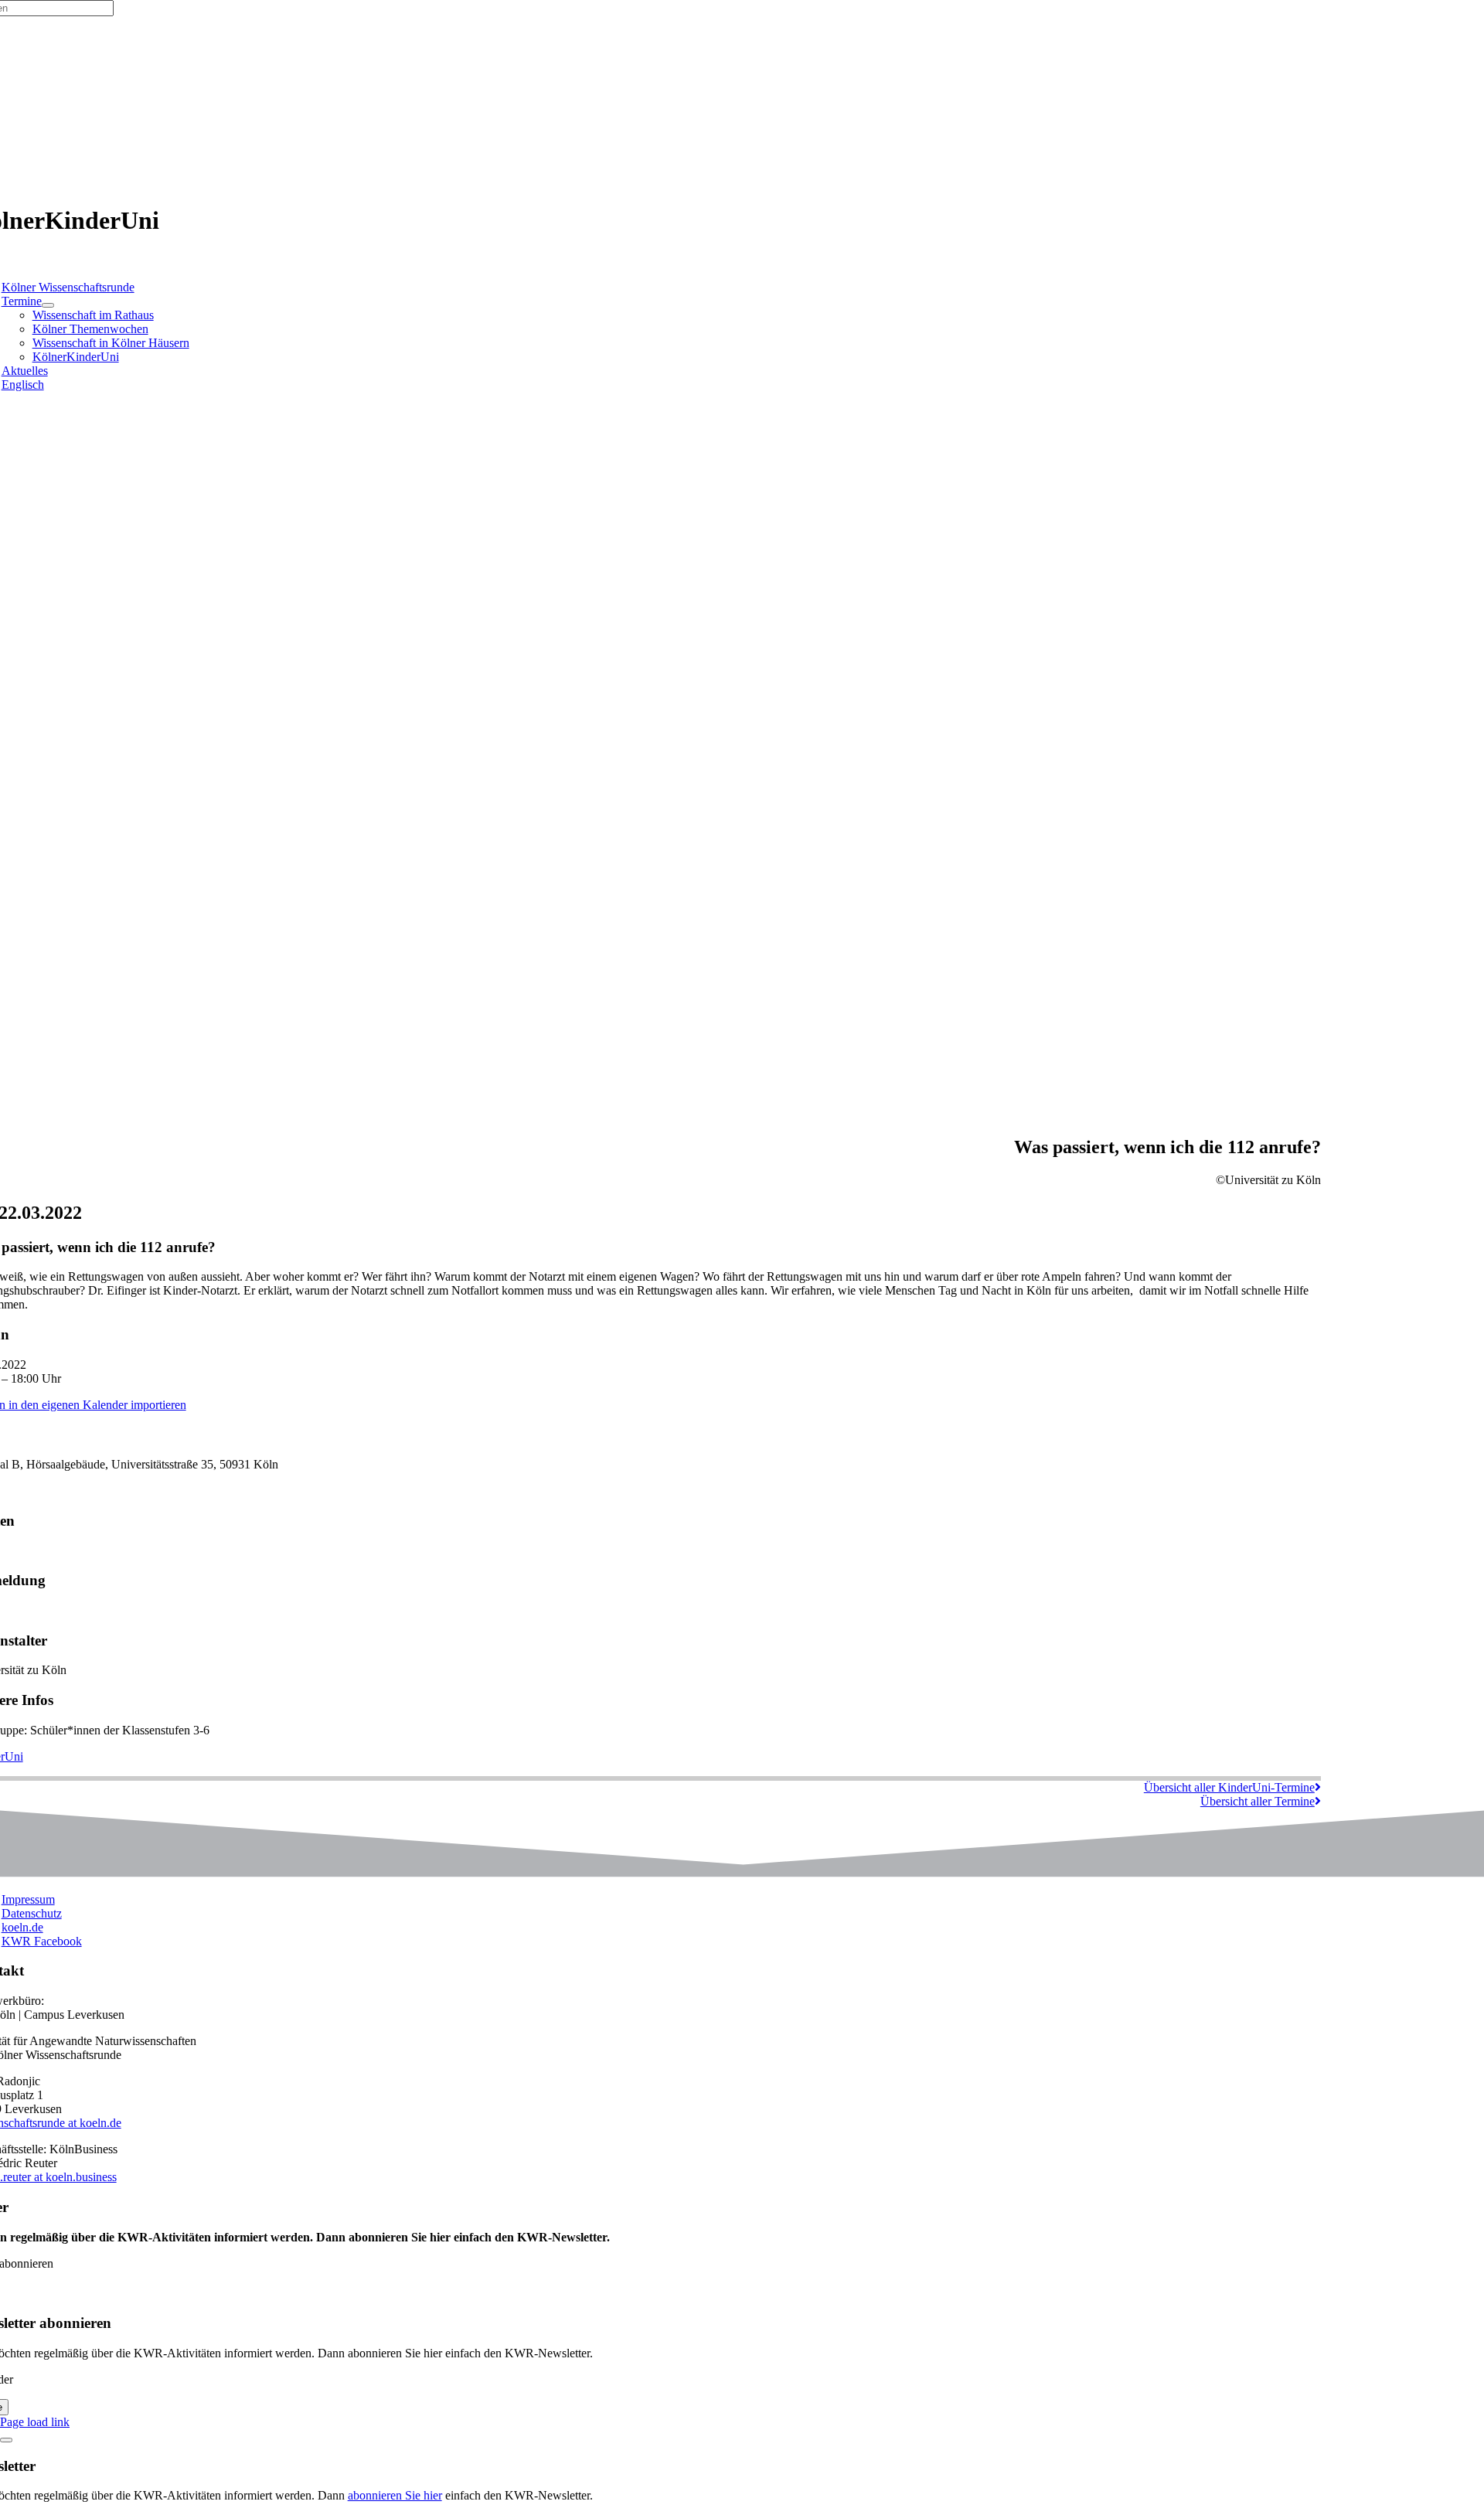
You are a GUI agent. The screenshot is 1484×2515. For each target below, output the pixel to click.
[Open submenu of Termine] (48, 305)
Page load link (35, 2422)
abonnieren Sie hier (395, 2495)
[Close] (6, 2440)
